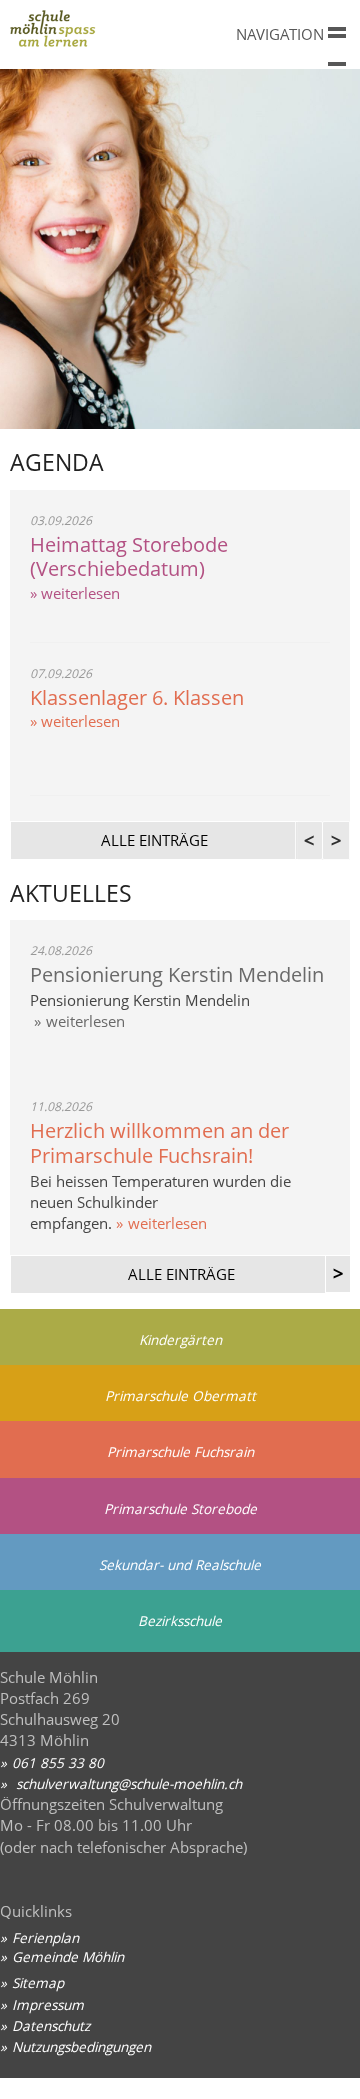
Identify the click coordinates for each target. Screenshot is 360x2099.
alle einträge (154, 840)
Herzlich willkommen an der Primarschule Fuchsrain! (159, 1143)
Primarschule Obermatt (180, 1395)
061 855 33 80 (58, 1762)
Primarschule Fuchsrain (180, 1451)
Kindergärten (180, 1339)
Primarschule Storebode (180, 1508)
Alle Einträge (181, 1274)
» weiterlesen (75, 593)
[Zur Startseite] (110, 33)
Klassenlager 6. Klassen (137, 697)
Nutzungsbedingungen (81, 2046)
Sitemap (38, 1982)
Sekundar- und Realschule (180, 1564)
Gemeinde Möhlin (68, 1956)
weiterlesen (85, 1021)
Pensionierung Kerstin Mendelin (177, 974)
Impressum (48, 2004)
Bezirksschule (180, 1620)
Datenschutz (51, 2025)
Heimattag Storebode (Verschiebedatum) (129, 557)
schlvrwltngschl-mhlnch (127, 1783)
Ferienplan (45, 1937)
